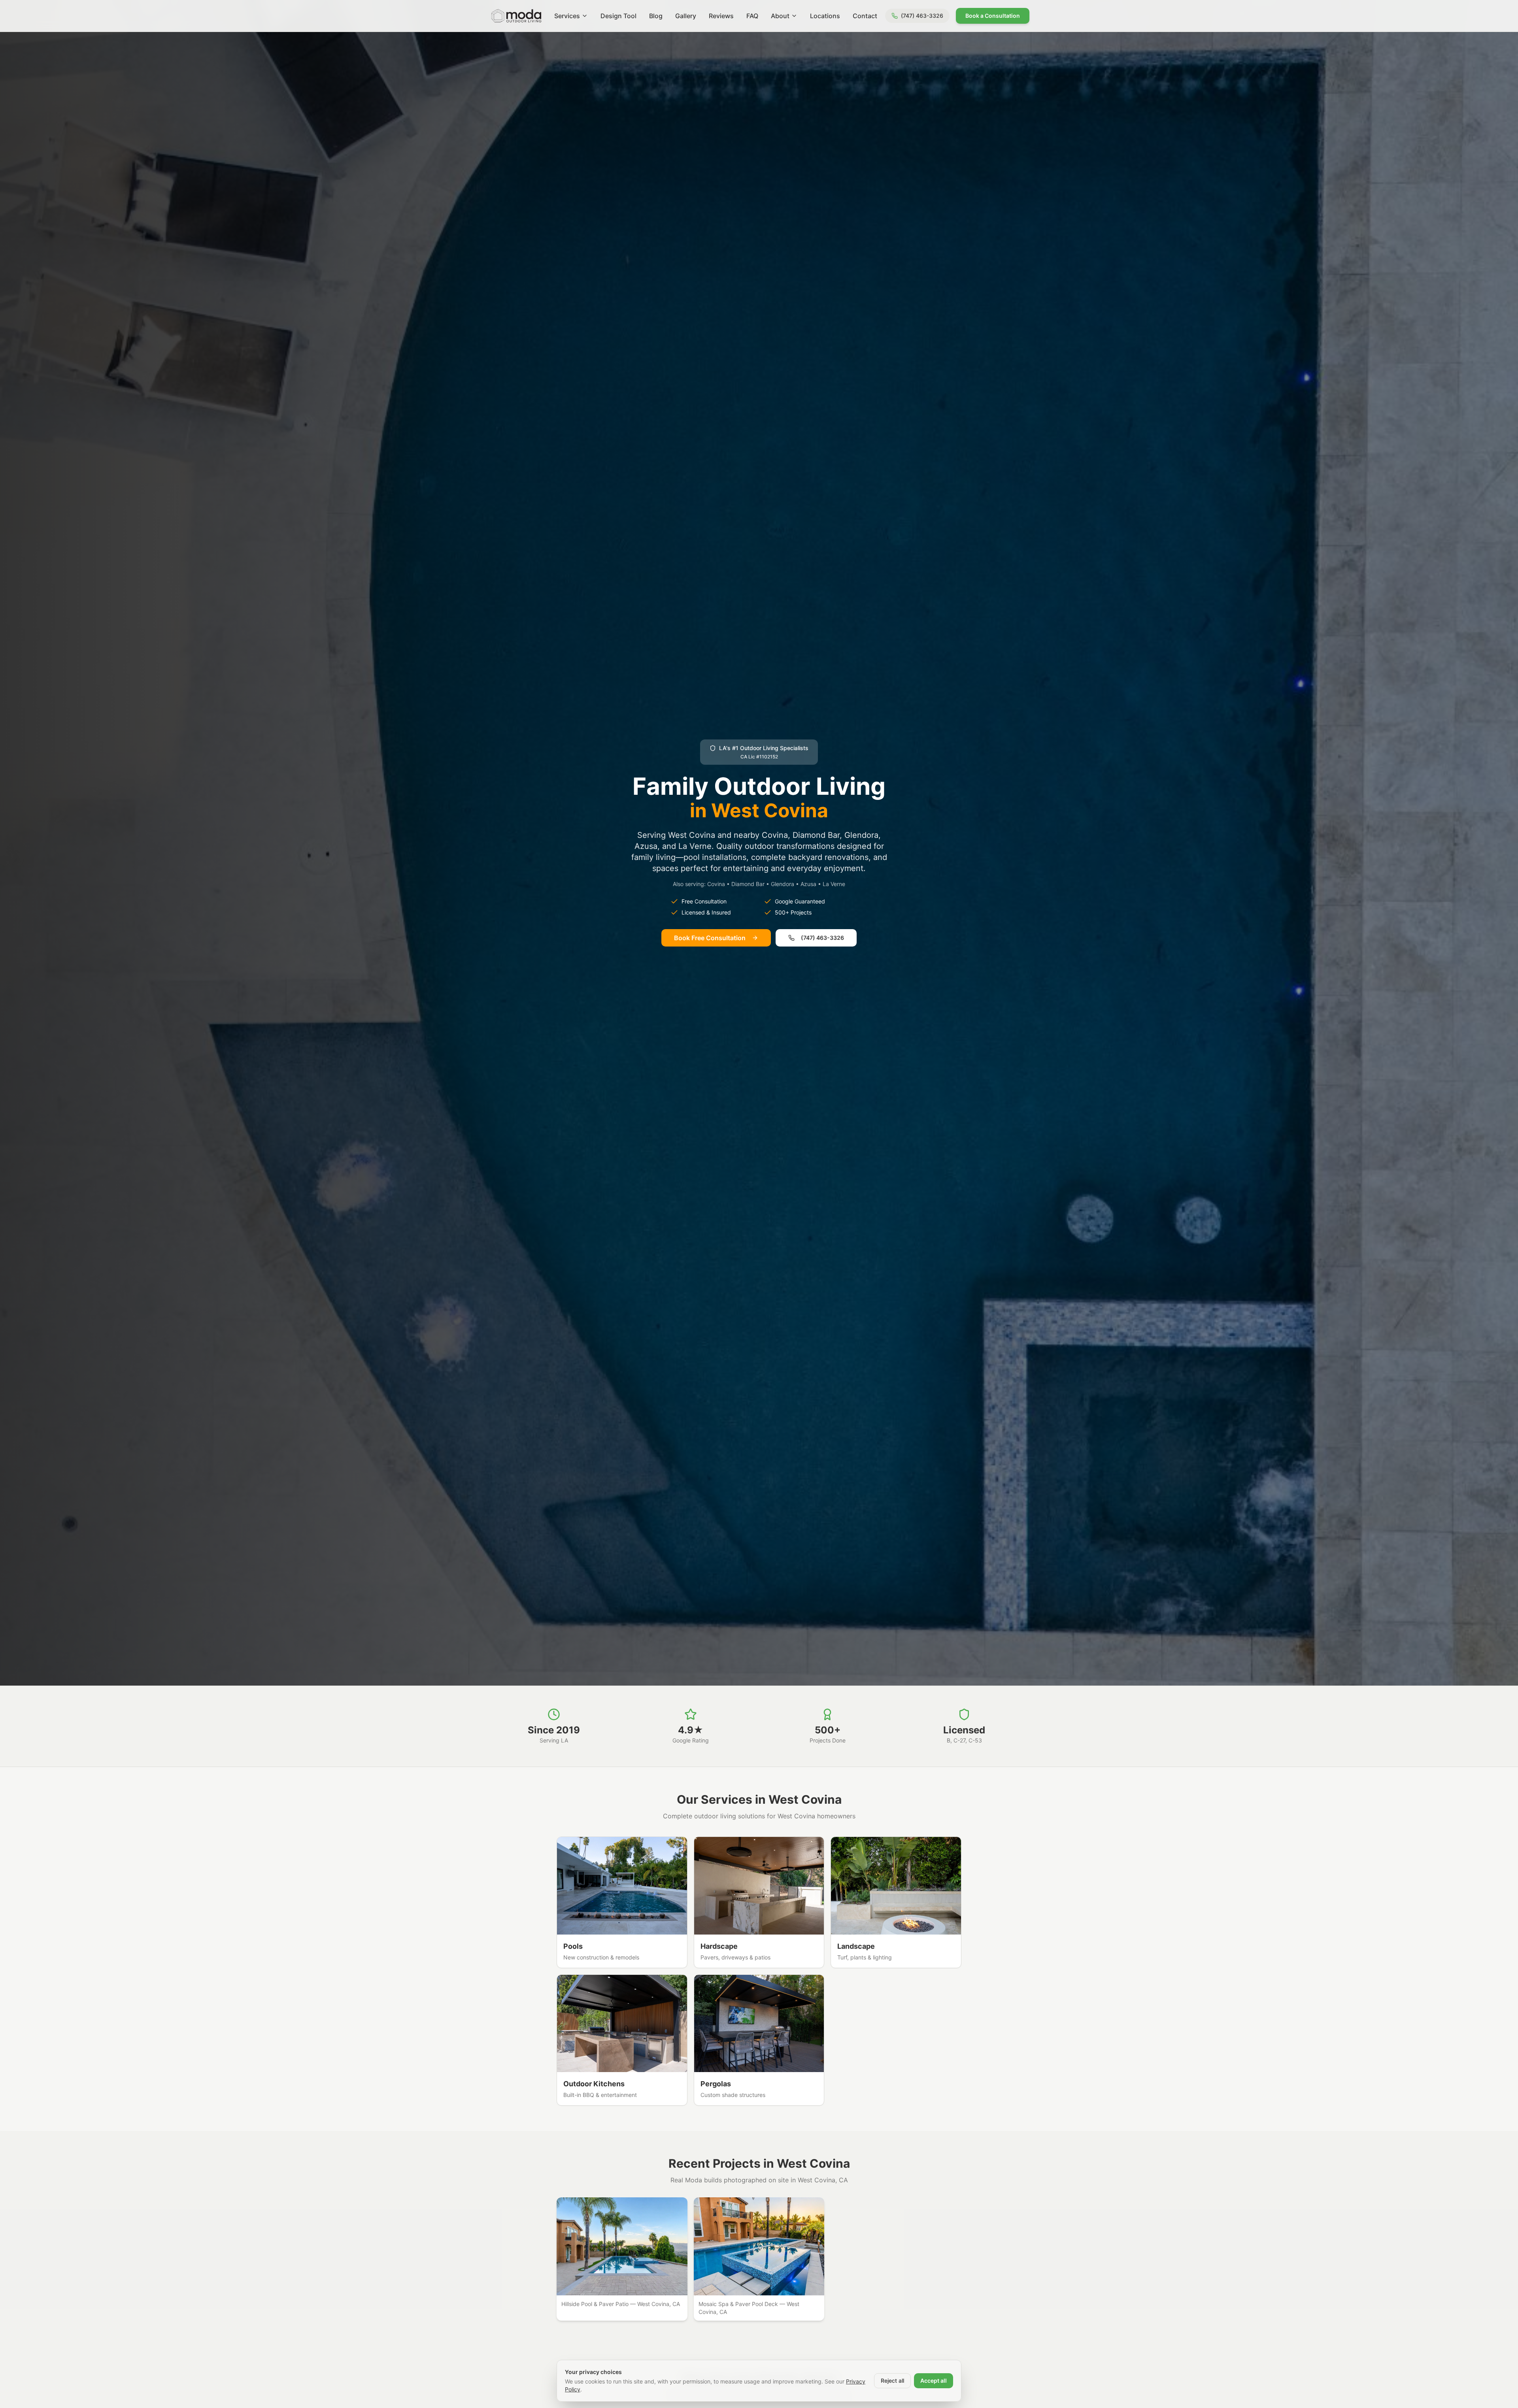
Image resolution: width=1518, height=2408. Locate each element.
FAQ (752, 16)
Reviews (721, 16)
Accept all (934, 2381)
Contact (865, 16)
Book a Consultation (993, 16)
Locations (825, 16)
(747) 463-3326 (822, 938)
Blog (656, 16)
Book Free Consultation (710, 938)
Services (567, 16)
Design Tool (618, 16)
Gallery (686, 16)
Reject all (892, 2381)
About (780, 16)
